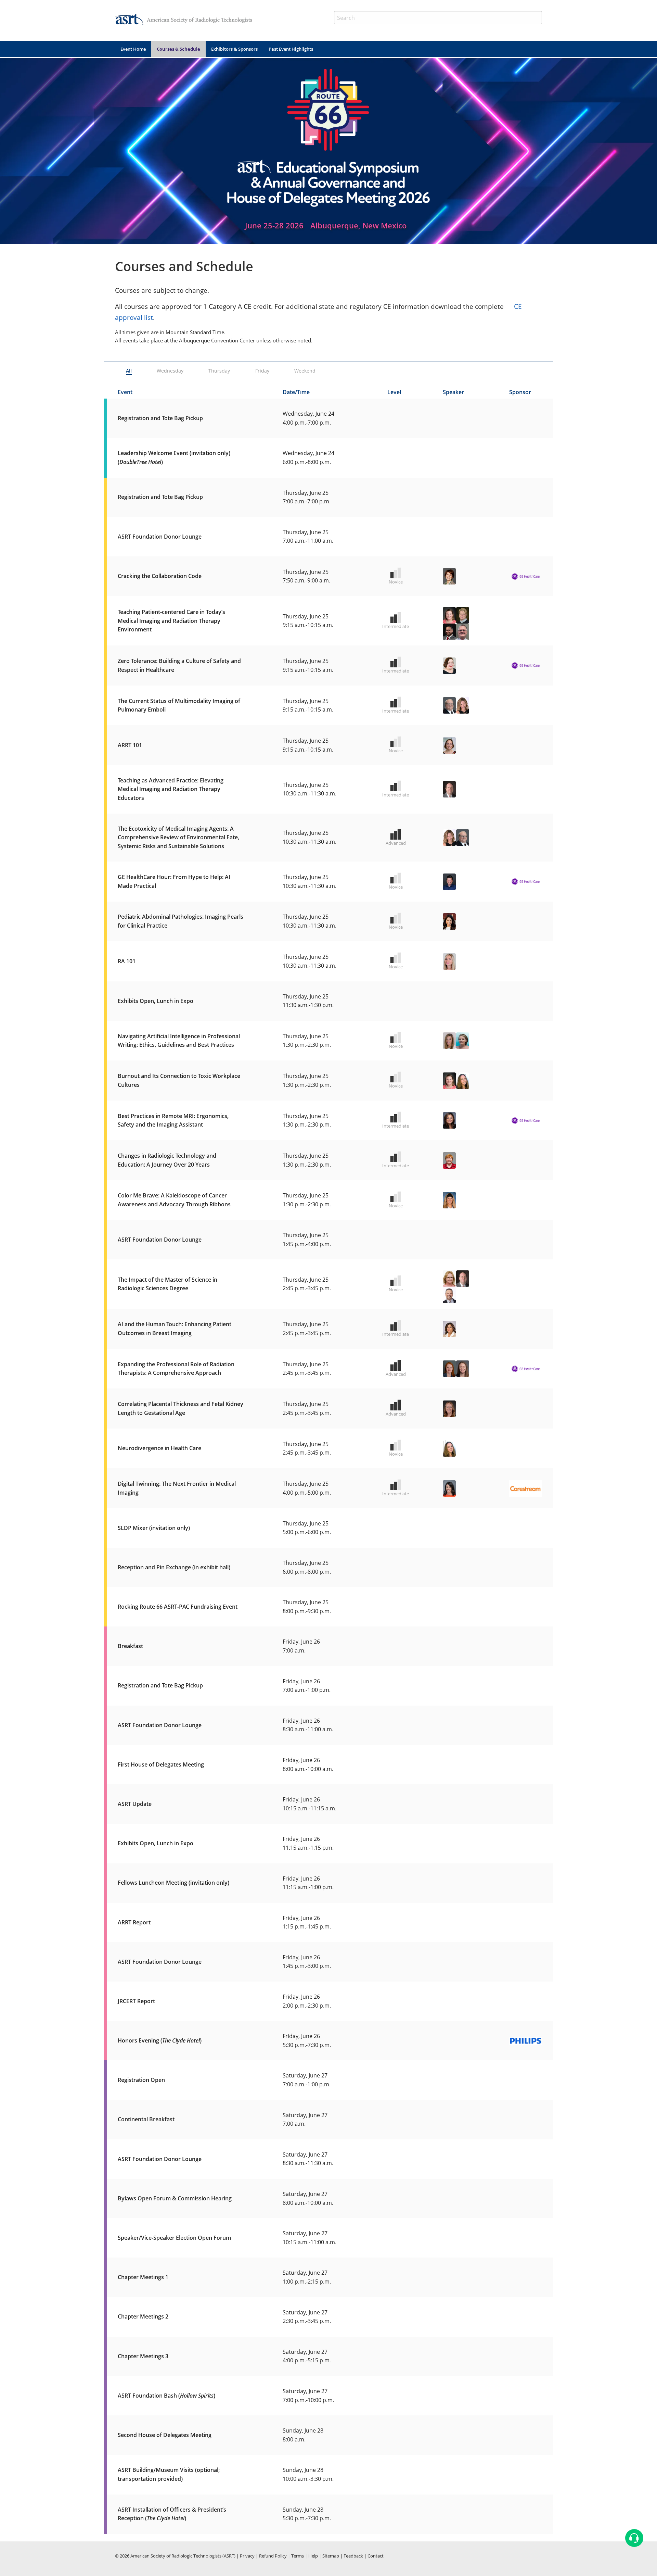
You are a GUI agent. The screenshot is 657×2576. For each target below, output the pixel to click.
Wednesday (170, 371)
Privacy (247, 2556)
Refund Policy (273, 2556)
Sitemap (331, 2556)
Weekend (305, 371)
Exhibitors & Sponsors (234, 49)
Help (313, 2556)
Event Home (133, 49)
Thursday (219, 371)
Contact (376, 2556)
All (129, 371)
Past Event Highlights (291, 49)
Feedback (353, 2556)
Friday (262, 371)
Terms (298, 2556)
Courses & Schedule (178, 49)
